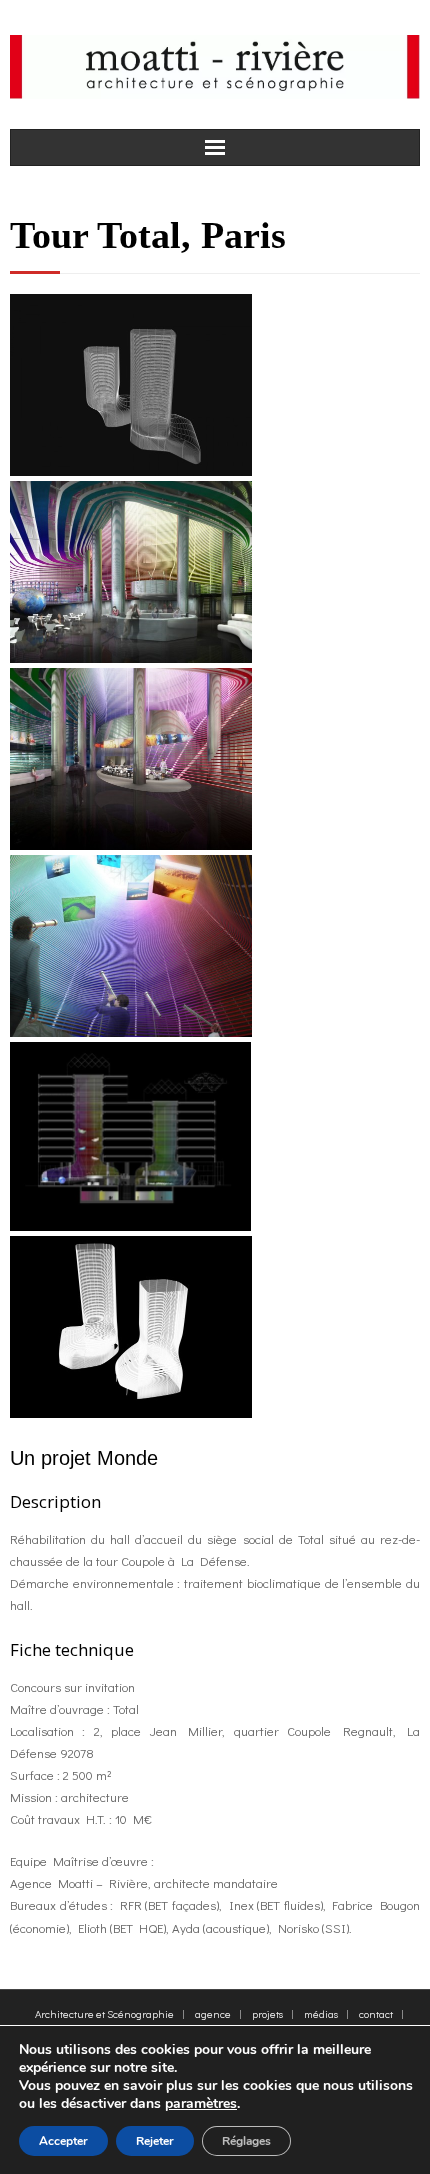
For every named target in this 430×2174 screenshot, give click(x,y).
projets (267, 2013)
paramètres (201, 2104)
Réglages (246, 2141)
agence (213, 2013)
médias (321, 2013)
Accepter (63, 2141)
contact (376, 2013)
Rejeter (155, 2141)
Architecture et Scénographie (104, 2013)
